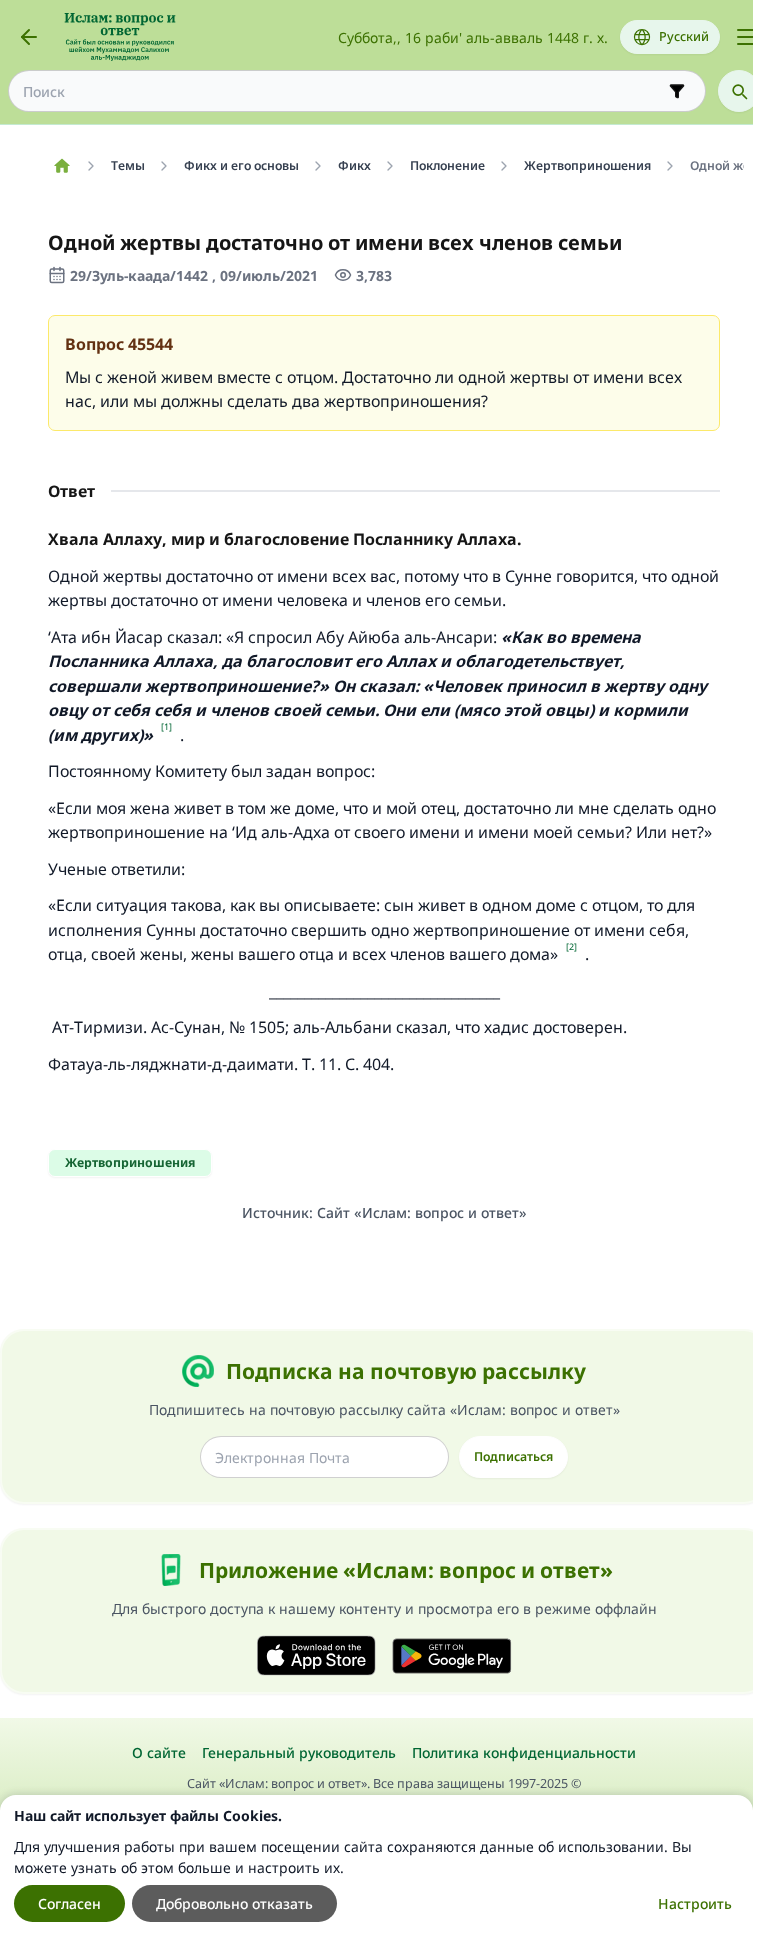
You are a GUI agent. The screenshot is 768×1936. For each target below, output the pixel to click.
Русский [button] (684, 36)
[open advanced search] (677, 91)
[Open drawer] (746, 37)
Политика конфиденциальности (524, 1752)
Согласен (69, 1903)
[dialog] (376, 1865)
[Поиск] (739, 91)
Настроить (695, 1903)
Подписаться (513, 1456)
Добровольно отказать (234, 1903)
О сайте (159, 1752)
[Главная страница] (61, 166)
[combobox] (343, 91)
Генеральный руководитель (299, 1752)
